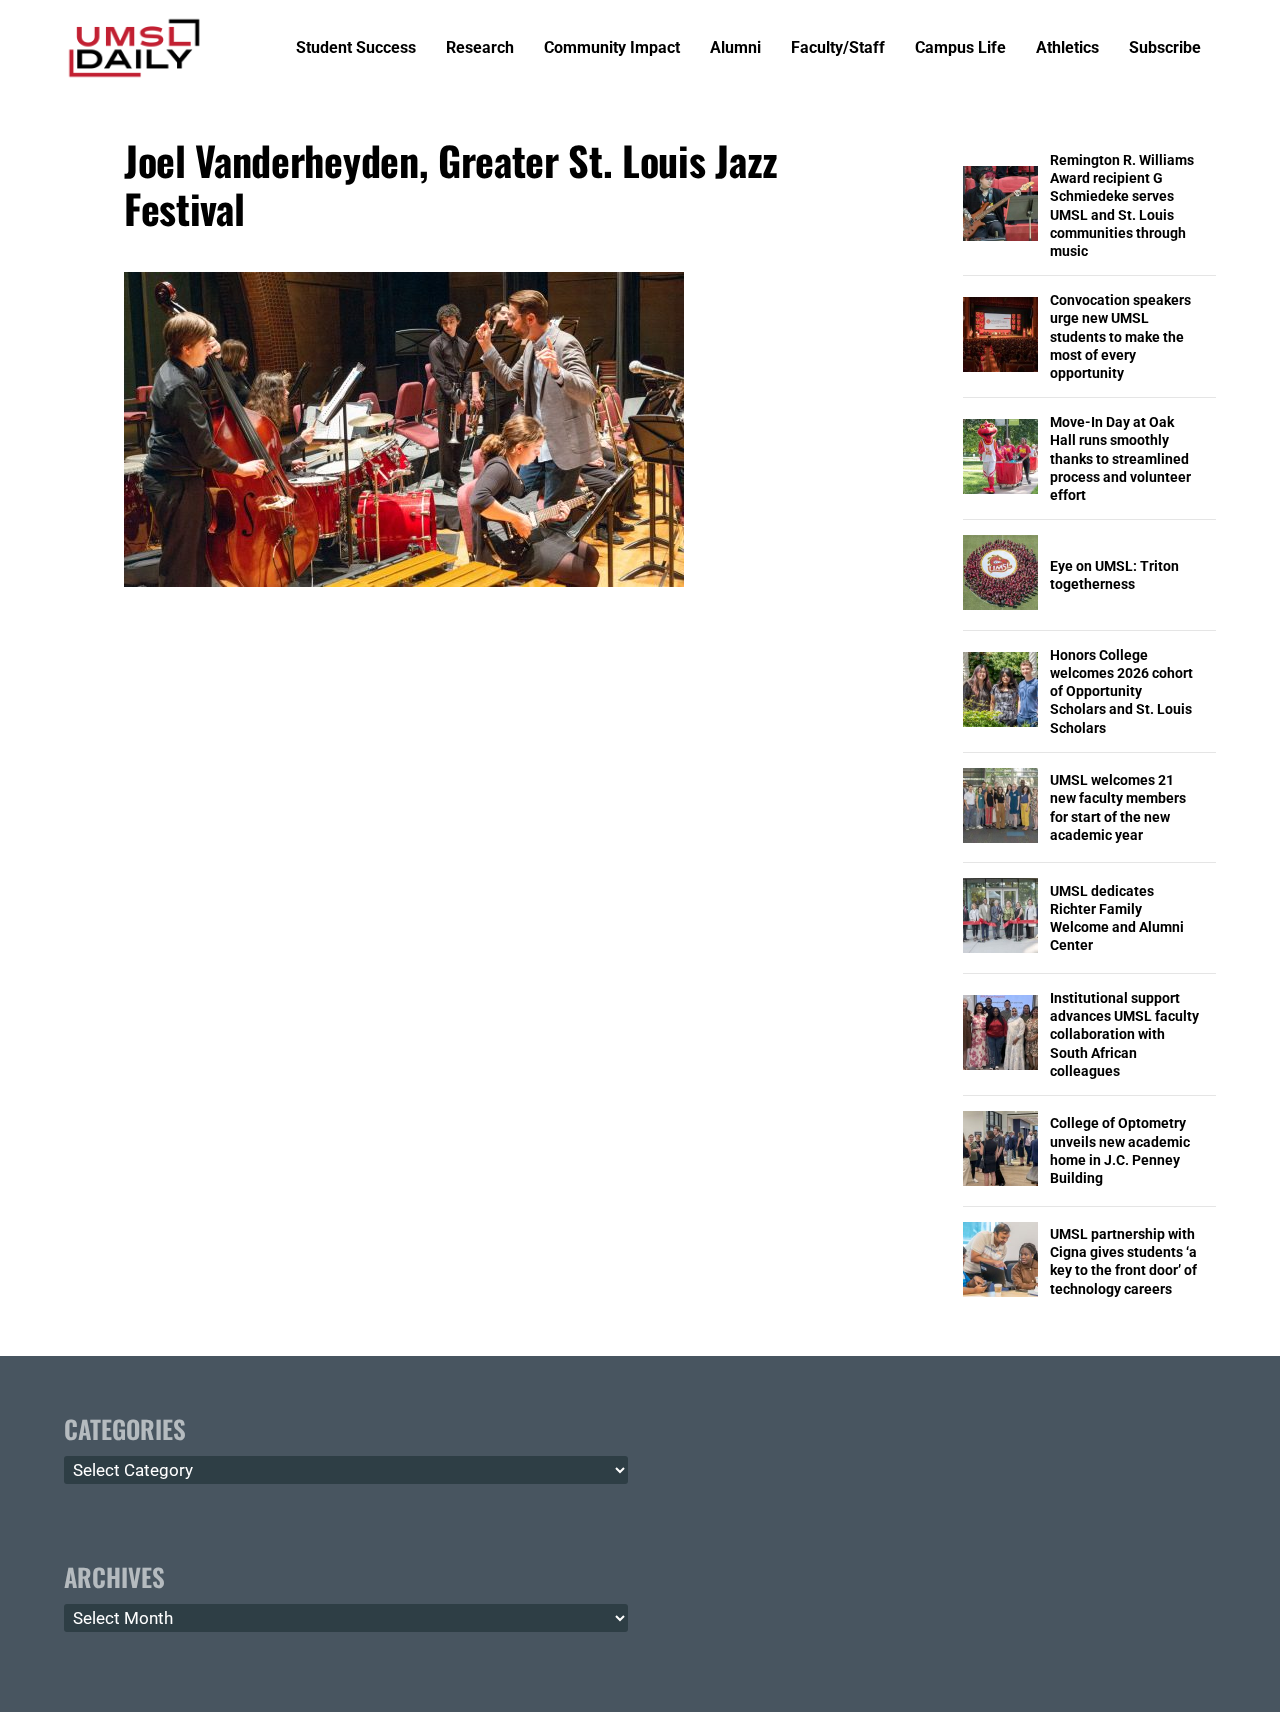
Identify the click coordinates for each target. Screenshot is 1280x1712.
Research (480, 48)
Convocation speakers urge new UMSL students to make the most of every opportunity (1120, 336)
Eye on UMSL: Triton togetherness (1114, 575)
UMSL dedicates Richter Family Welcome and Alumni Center (1117, 918)
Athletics (1067, 48)
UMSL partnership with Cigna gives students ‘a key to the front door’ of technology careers (1123, 1261)
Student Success (356, 48)
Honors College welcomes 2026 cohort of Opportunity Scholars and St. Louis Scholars (1121, 691)
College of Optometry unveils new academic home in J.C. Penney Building (1120, 1150)
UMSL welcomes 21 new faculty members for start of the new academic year (1118, 807)
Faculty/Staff (838, 48)
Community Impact (612, 48)
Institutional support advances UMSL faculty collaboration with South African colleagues (1124, 1034)
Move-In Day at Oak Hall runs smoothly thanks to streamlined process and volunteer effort (1120, 458)
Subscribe (1165, 48)
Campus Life (960, 48)
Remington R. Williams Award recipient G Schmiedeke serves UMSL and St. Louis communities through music (1122, 205)
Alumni (735, 48)
